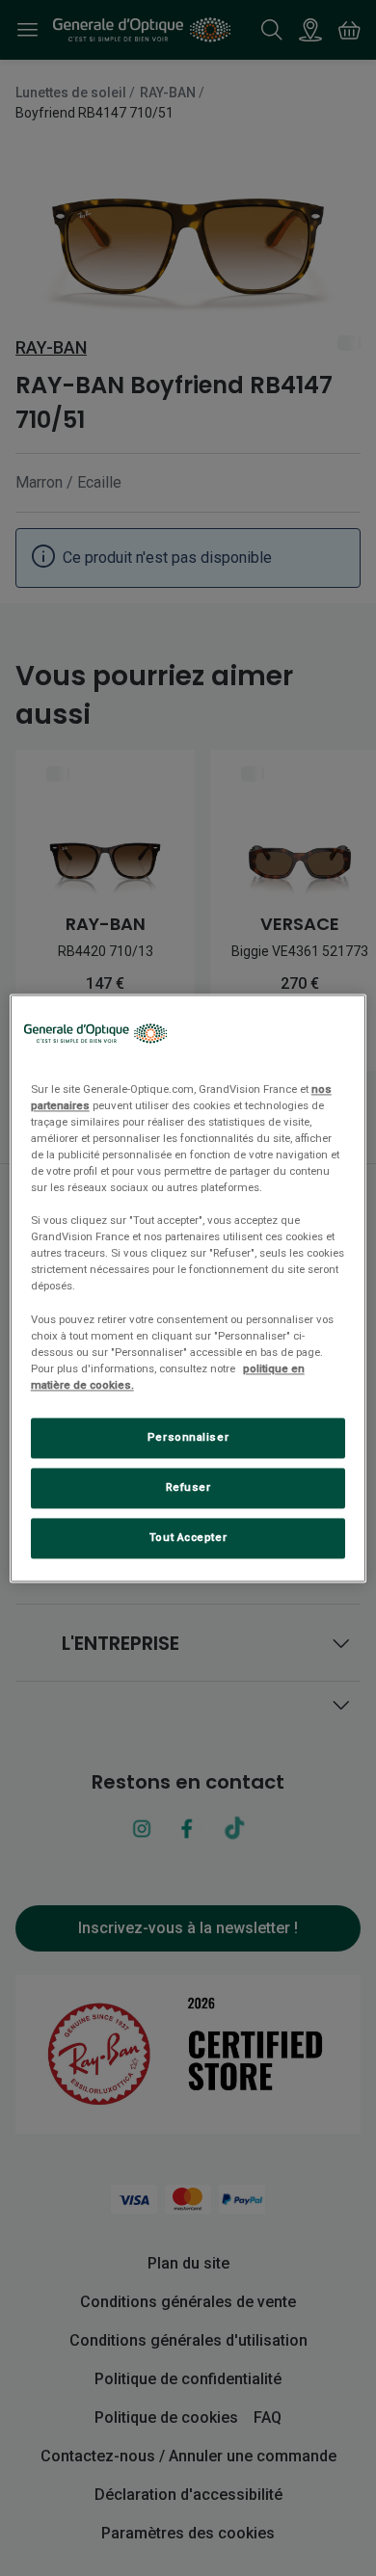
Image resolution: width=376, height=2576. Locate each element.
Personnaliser (188, 1437)
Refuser (188, 1487)
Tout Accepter (188, 1537)
